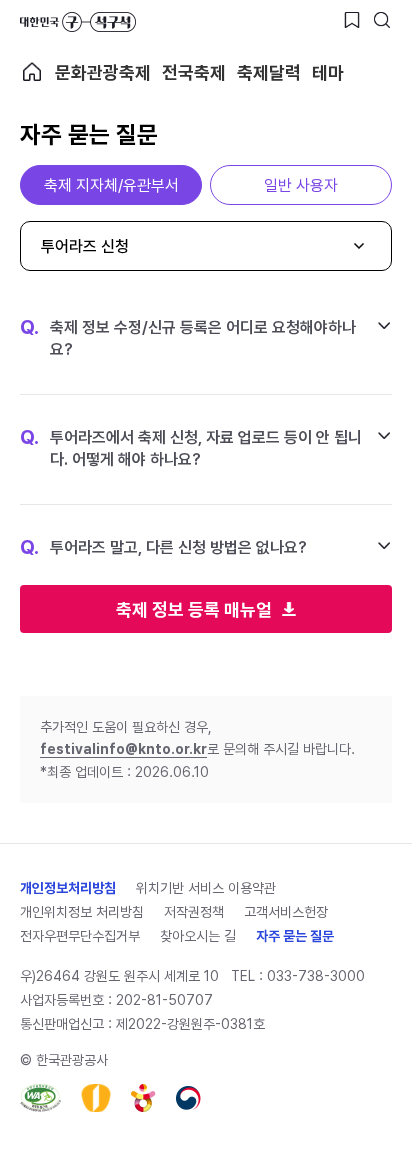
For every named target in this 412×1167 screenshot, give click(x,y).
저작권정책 (194, 912)
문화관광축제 (103, 72)
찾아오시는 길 (198, 936)
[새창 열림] (40, 1098)
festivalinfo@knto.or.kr (123, 749)
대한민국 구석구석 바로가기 (78, 22)
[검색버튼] (382, 20)
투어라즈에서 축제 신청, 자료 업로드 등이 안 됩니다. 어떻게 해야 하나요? (191, 448)
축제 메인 (32, 72)
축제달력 (269, 72)
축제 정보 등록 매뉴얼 (194, 609)
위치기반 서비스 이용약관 (206, 888)
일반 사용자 (301, 185)
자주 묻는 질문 (295, 936)
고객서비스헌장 (286, 912)
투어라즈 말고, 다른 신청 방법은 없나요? (163, 548)
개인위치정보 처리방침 (82, 912)
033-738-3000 (316, 976)
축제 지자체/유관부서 (111, 185)
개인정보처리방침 (68, 888)
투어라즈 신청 (85, 246)
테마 (328, 72)
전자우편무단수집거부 (80, 936)
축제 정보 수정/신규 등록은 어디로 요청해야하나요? (188, 338)
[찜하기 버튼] (352, 20)
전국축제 (194, 72)
